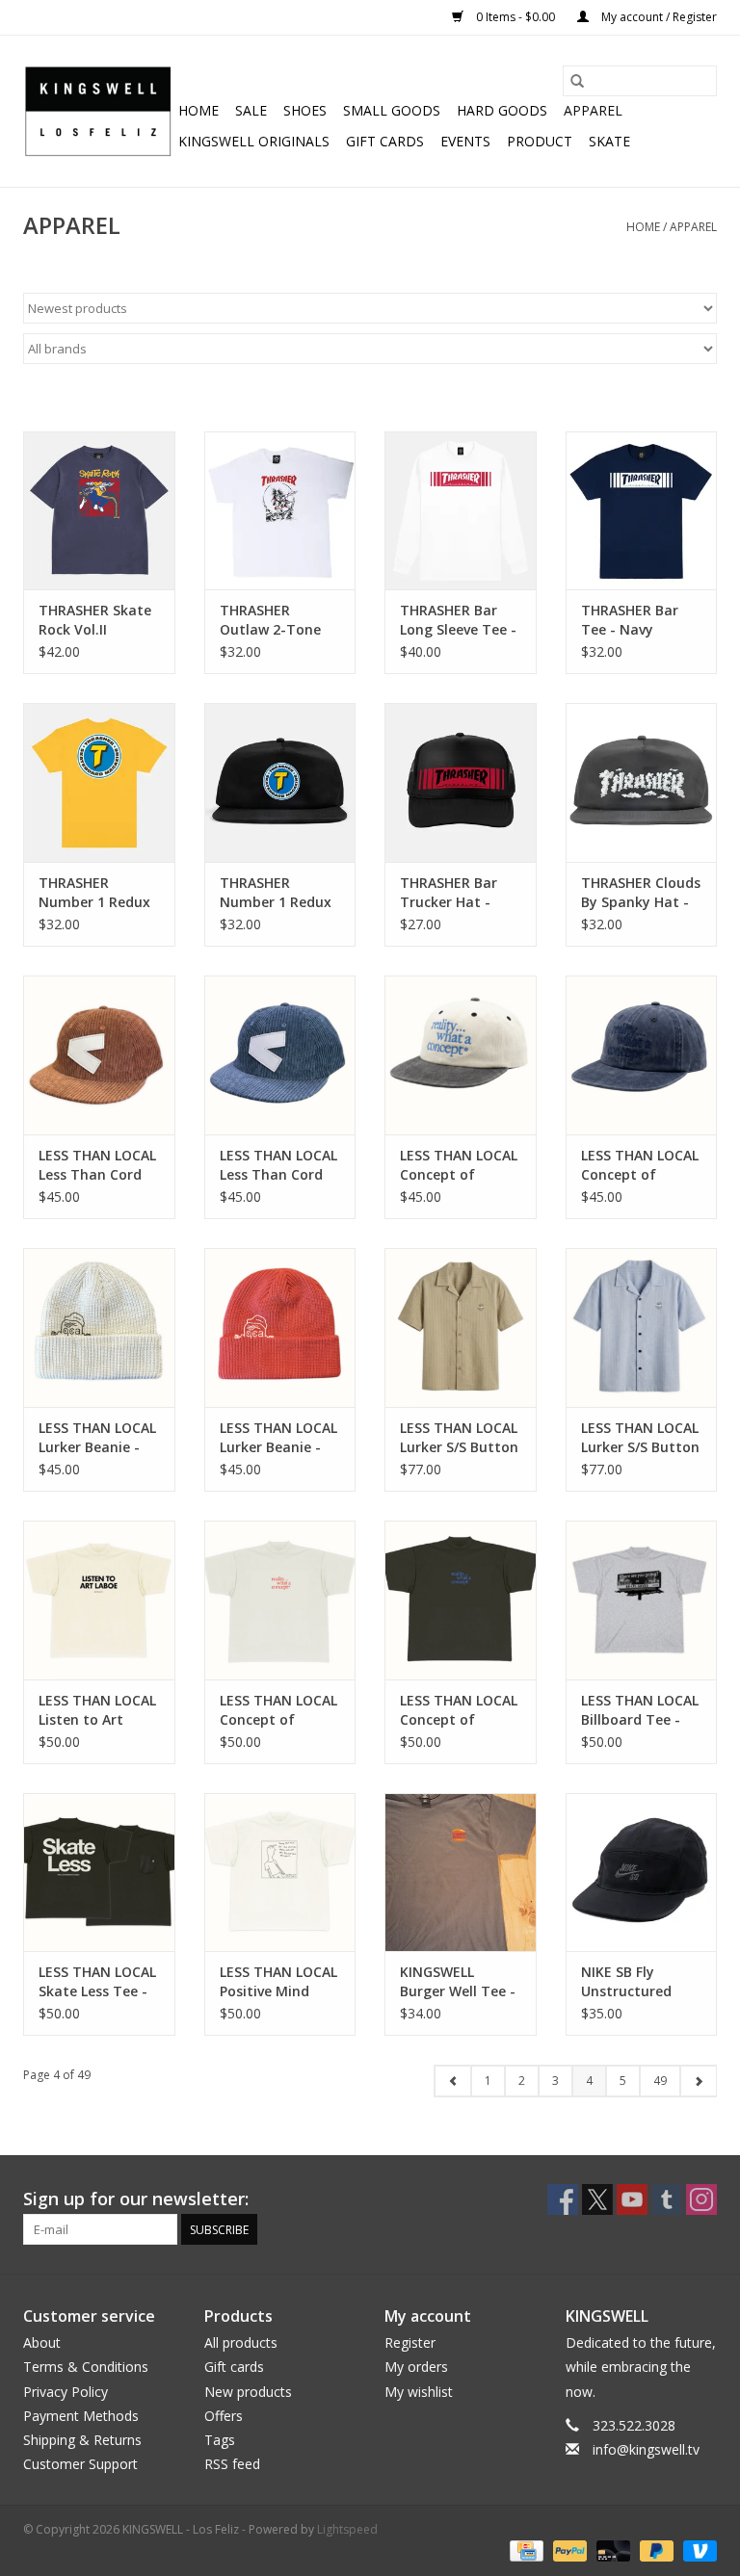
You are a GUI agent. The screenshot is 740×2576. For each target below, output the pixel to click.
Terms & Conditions (86, 2367)
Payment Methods (81, 2416)
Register (410, 2342)
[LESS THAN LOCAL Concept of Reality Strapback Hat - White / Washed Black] (461, 1055)
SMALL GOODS (392, 110)
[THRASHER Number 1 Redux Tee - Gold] (99, 782)
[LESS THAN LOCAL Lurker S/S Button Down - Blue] (642, 1327)
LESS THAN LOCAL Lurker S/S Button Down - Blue (640, 1438)
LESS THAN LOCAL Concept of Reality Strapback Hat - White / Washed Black (460, 1165)
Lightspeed (347, 2529)
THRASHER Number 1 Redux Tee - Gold (94, 893)
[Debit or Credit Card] (611, 2550)
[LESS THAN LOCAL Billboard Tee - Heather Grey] (642, 1600)
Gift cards (385, 141)
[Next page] (698, 2081)
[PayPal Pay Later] (655, 2550)
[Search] (577, 81)
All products (241, 2342)
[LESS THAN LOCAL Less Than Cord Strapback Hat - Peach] (99, 1055)
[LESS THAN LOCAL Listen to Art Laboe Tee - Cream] (99, 1600)
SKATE (609, 141)
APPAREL (593, 110)
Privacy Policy (66, 2392)
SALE (251, 110)
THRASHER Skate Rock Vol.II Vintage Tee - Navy (95, 620)
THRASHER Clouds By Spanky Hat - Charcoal (641, 893)
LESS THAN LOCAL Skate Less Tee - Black (97, 1982)
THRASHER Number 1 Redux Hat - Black (276, 893)
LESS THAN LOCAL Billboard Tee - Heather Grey (640, 1710)
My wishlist (419, 2392)
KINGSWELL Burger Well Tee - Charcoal (458, 1982)
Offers (224, 2416)
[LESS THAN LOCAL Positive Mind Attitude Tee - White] (280, 1873)
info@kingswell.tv (646, 2449)
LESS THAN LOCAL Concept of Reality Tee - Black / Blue (459, 1710)
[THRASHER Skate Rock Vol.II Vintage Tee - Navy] (99, 511)
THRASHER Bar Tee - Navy (630, 620)
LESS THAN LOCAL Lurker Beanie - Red (278, 1438)
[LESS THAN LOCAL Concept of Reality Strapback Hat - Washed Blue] (642, 1055)
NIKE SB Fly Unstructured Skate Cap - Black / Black (640, 1982)
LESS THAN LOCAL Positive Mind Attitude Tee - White (278, 1982)
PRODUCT (540, 141)
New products (248, 2392)
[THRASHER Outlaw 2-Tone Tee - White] (280, 511)
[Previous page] (453, 2081)
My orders (416, 2367)
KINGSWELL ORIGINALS (254, 141)
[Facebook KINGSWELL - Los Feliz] (563, 2199)
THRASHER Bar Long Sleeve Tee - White (458, 620)
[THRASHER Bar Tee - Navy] (642, 511)
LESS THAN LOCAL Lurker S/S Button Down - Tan (459, 1438)
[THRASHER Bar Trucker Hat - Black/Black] (461, 782)
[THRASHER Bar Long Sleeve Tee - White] (461, 511)
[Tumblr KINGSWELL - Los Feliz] (667, 2199)
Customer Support (80, 2464)
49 (660, 2081)
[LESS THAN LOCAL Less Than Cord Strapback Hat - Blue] (280, 1055)
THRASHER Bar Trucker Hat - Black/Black (449, 893)
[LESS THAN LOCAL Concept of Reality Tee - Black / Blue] (461, 1600)
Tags (220, 2440)
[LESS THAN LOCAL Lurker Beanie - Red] (280, 1327)
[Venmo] (697, 2550)
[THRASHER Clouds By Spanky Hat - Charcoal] (642, 782)
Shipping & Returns (82, 2440)
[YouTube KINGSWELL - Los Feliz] (632, 2199)
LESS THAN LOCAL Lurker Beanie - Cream (97, 1438)
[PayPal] (568, 2550)
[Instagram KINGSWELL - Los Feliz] (701, 2199)
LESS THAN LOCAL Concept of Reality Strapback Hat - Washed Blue (641, 1165)
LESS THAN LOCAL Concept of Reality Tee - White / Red (278, 1710)
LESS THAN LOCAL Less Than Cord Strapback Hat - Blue (278, 1165)
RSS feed (232, 2464)
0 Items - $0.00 (515, 17)
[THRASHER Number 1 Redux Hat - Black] (280, 782)
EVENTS (465, 141)
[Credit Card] (524, 2550)
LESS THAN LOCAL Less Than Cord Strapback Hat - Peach (97, 1165)
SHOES (305, 110)
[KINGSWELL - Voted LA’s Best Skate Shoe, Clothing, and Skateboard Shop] (98, 111)
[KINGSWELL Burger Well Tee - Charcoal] (461, 1873)
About (42, 2342)
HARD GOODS (502, 110)
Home (198, 110)
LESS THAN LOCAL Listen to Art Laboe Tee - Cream (97, 1710)
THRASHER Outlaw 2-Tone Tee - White (270, 620)
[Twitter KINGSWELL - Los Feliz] (597, 2199)
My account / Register (658, 17)
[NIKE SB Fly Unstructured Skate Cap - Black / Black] (642, 1873)
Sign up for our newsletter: (136, 2199)
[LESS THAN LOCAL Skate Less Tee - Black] (99, 1873)
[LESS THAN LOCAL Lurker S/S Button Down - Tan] (461, 1327)
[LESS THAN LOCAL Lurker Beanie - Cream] (99, 1327)
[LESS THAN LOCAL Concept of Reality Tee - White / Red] (280, 1600)
